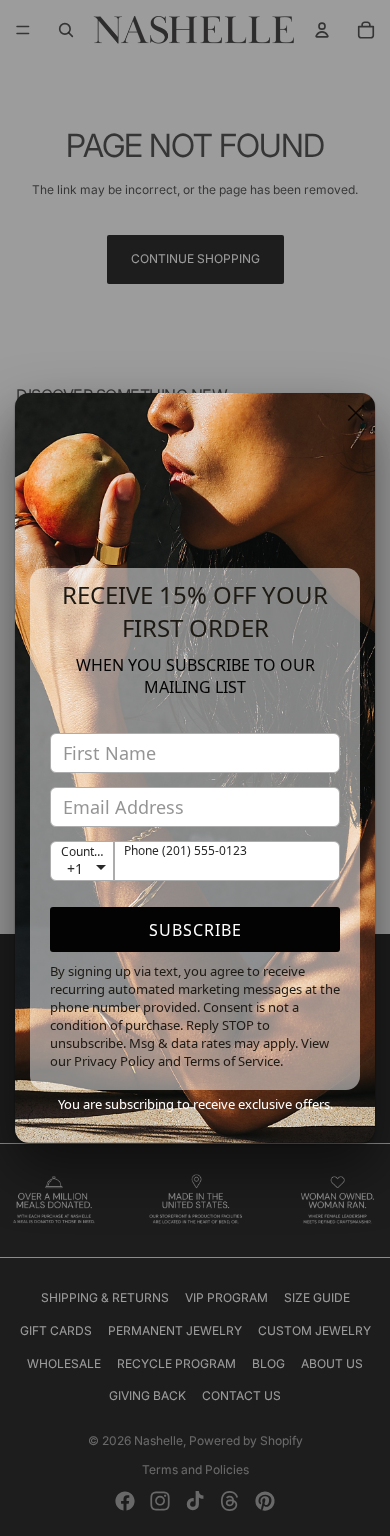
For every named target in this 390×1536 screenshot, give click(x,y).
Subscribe (195, 930)
